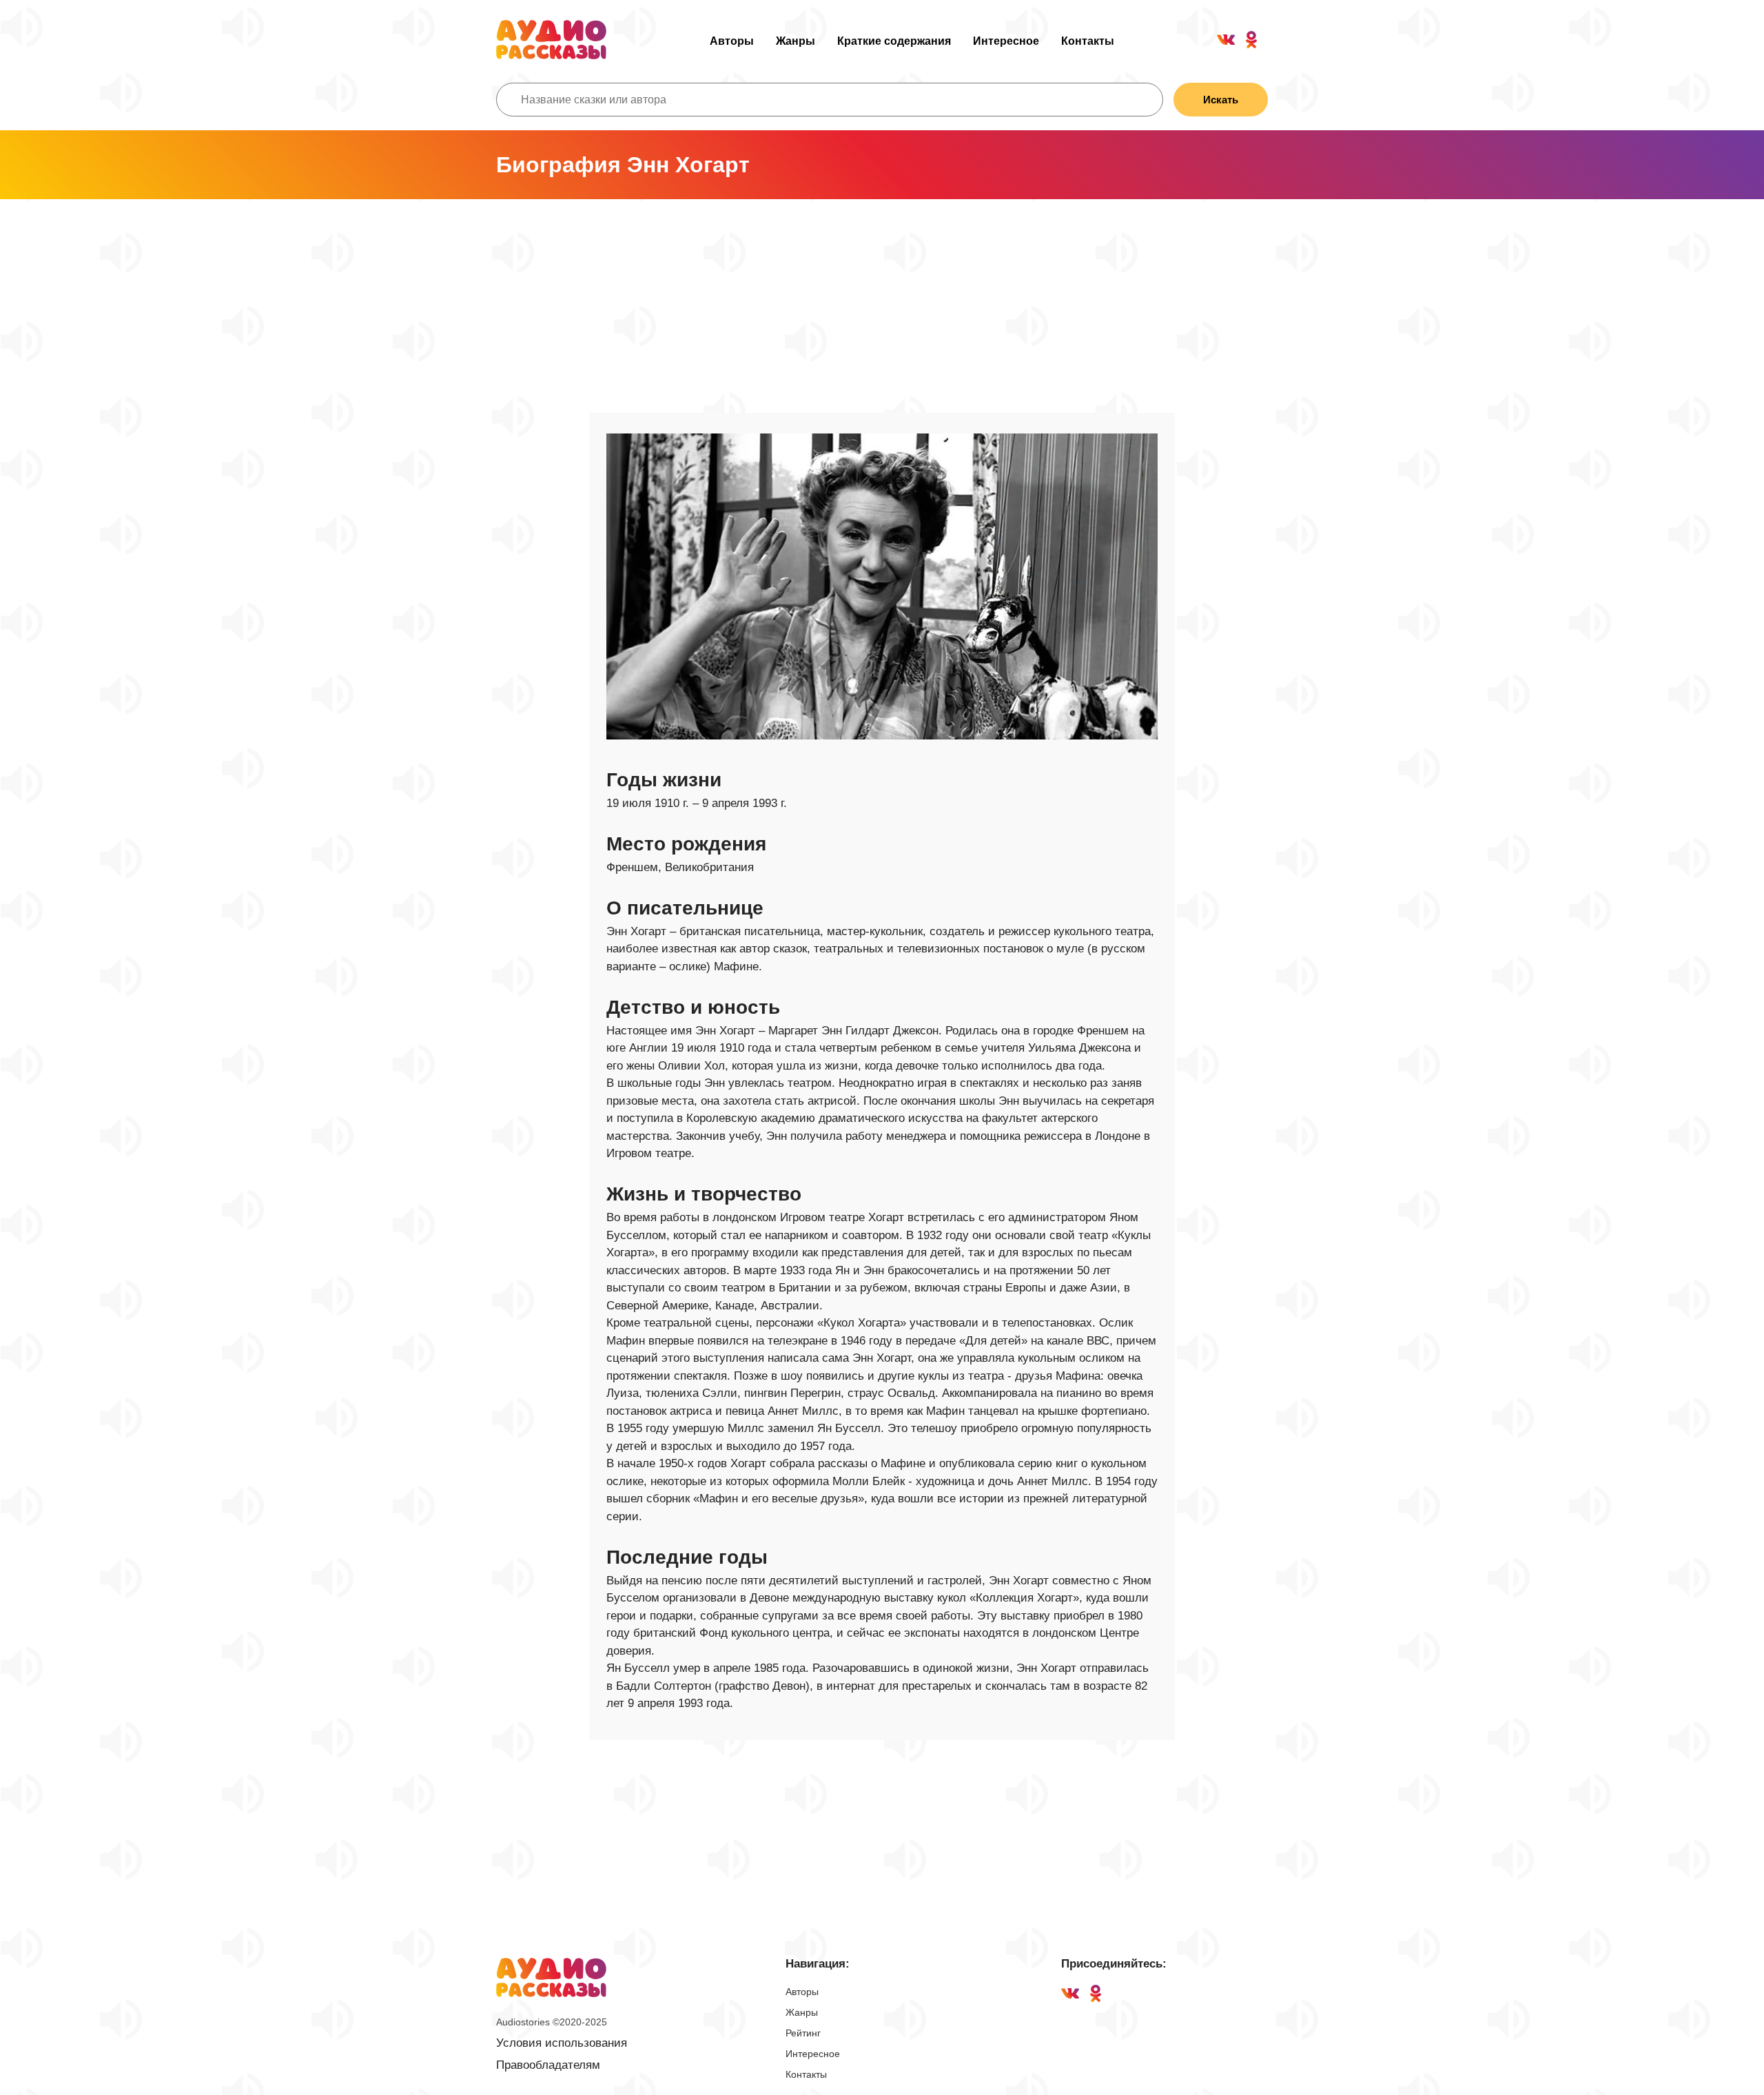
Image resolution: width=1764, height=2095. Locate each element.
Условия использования (562, 2043)
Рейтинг (803, 2033)
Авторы (732, 41)
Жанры (796, 41)
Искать (1221, 100)
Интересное (1006, 41)
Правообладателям (548, 2065)
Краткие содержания (894, 41)
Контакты (1088, 41)
